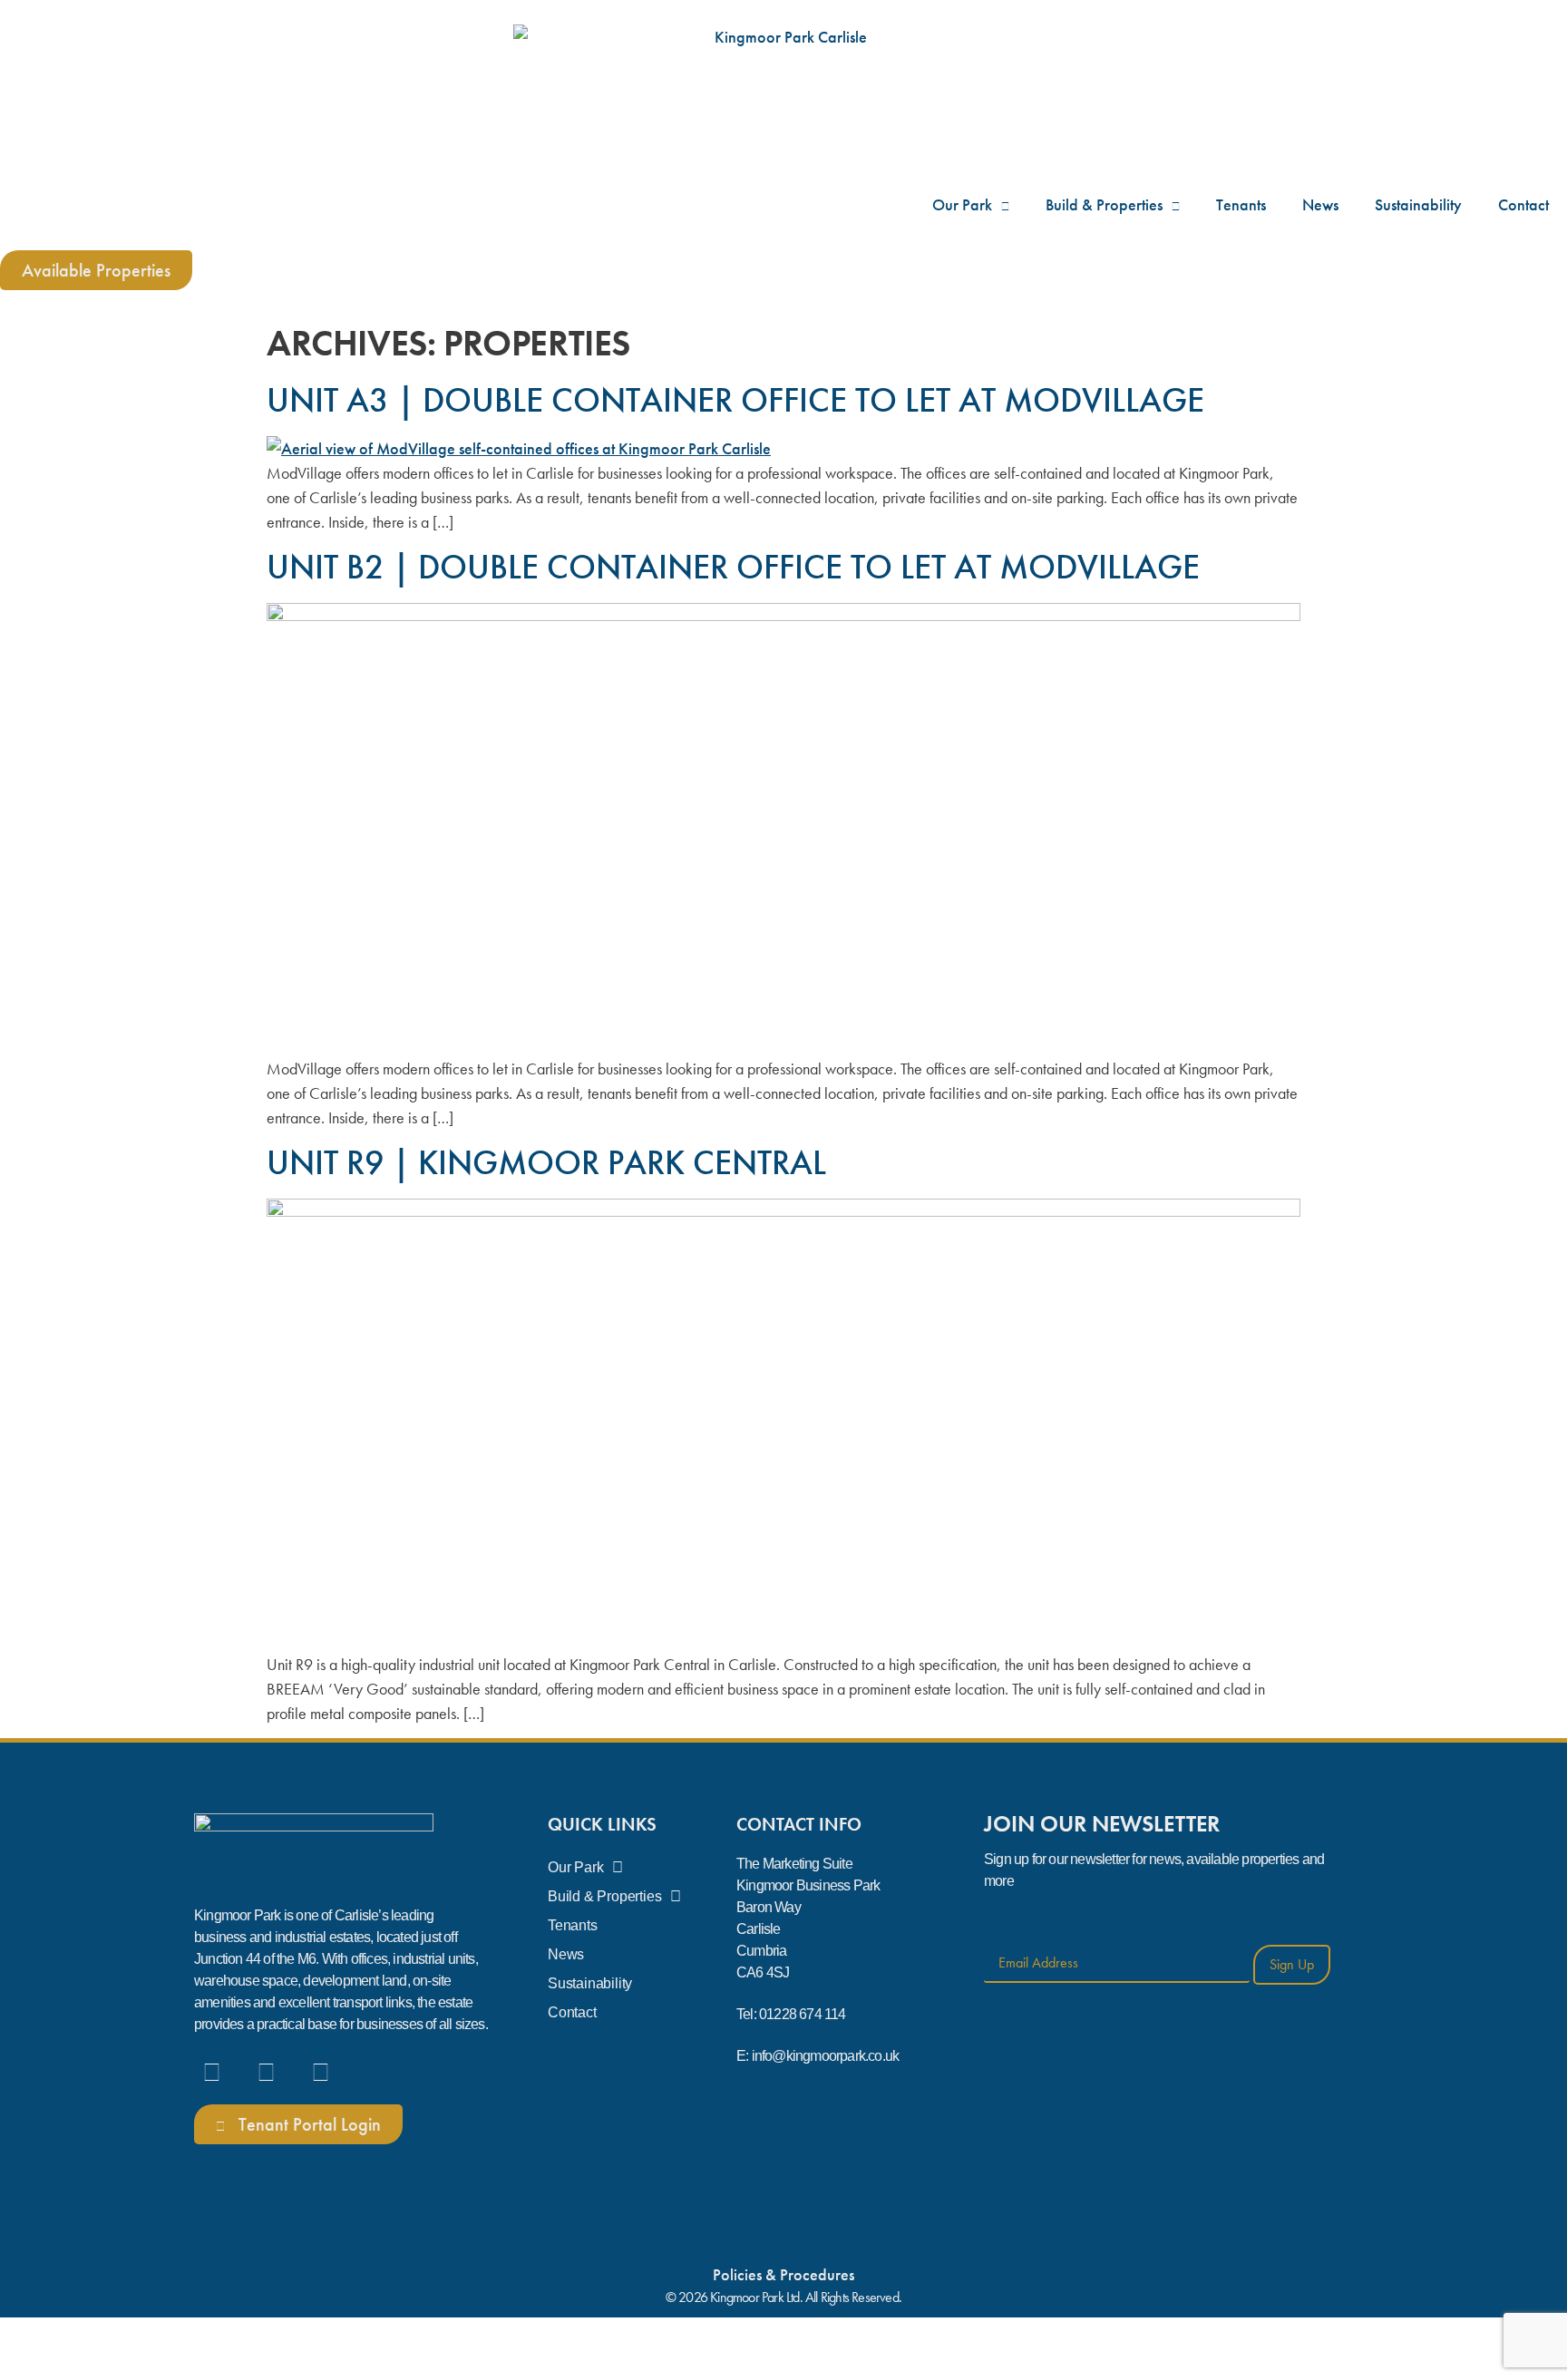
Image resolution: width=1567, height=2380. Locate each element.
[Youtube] (320, 2069)
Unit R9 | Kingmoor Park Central (546, 1162)
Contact (1523, 204)
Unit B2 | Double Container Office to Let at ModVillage (733, 567)
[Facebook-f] (211, 2069)
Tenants (1241, 204)
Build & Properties (1104, 204)
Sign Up (1292, 1964)
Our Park (962, 204)
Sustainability (1418, 204)
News (1320, 204)
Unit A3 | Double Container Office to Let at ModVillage (735, 400)
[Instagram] (266, 2069)
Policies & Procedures (783, 2274)
